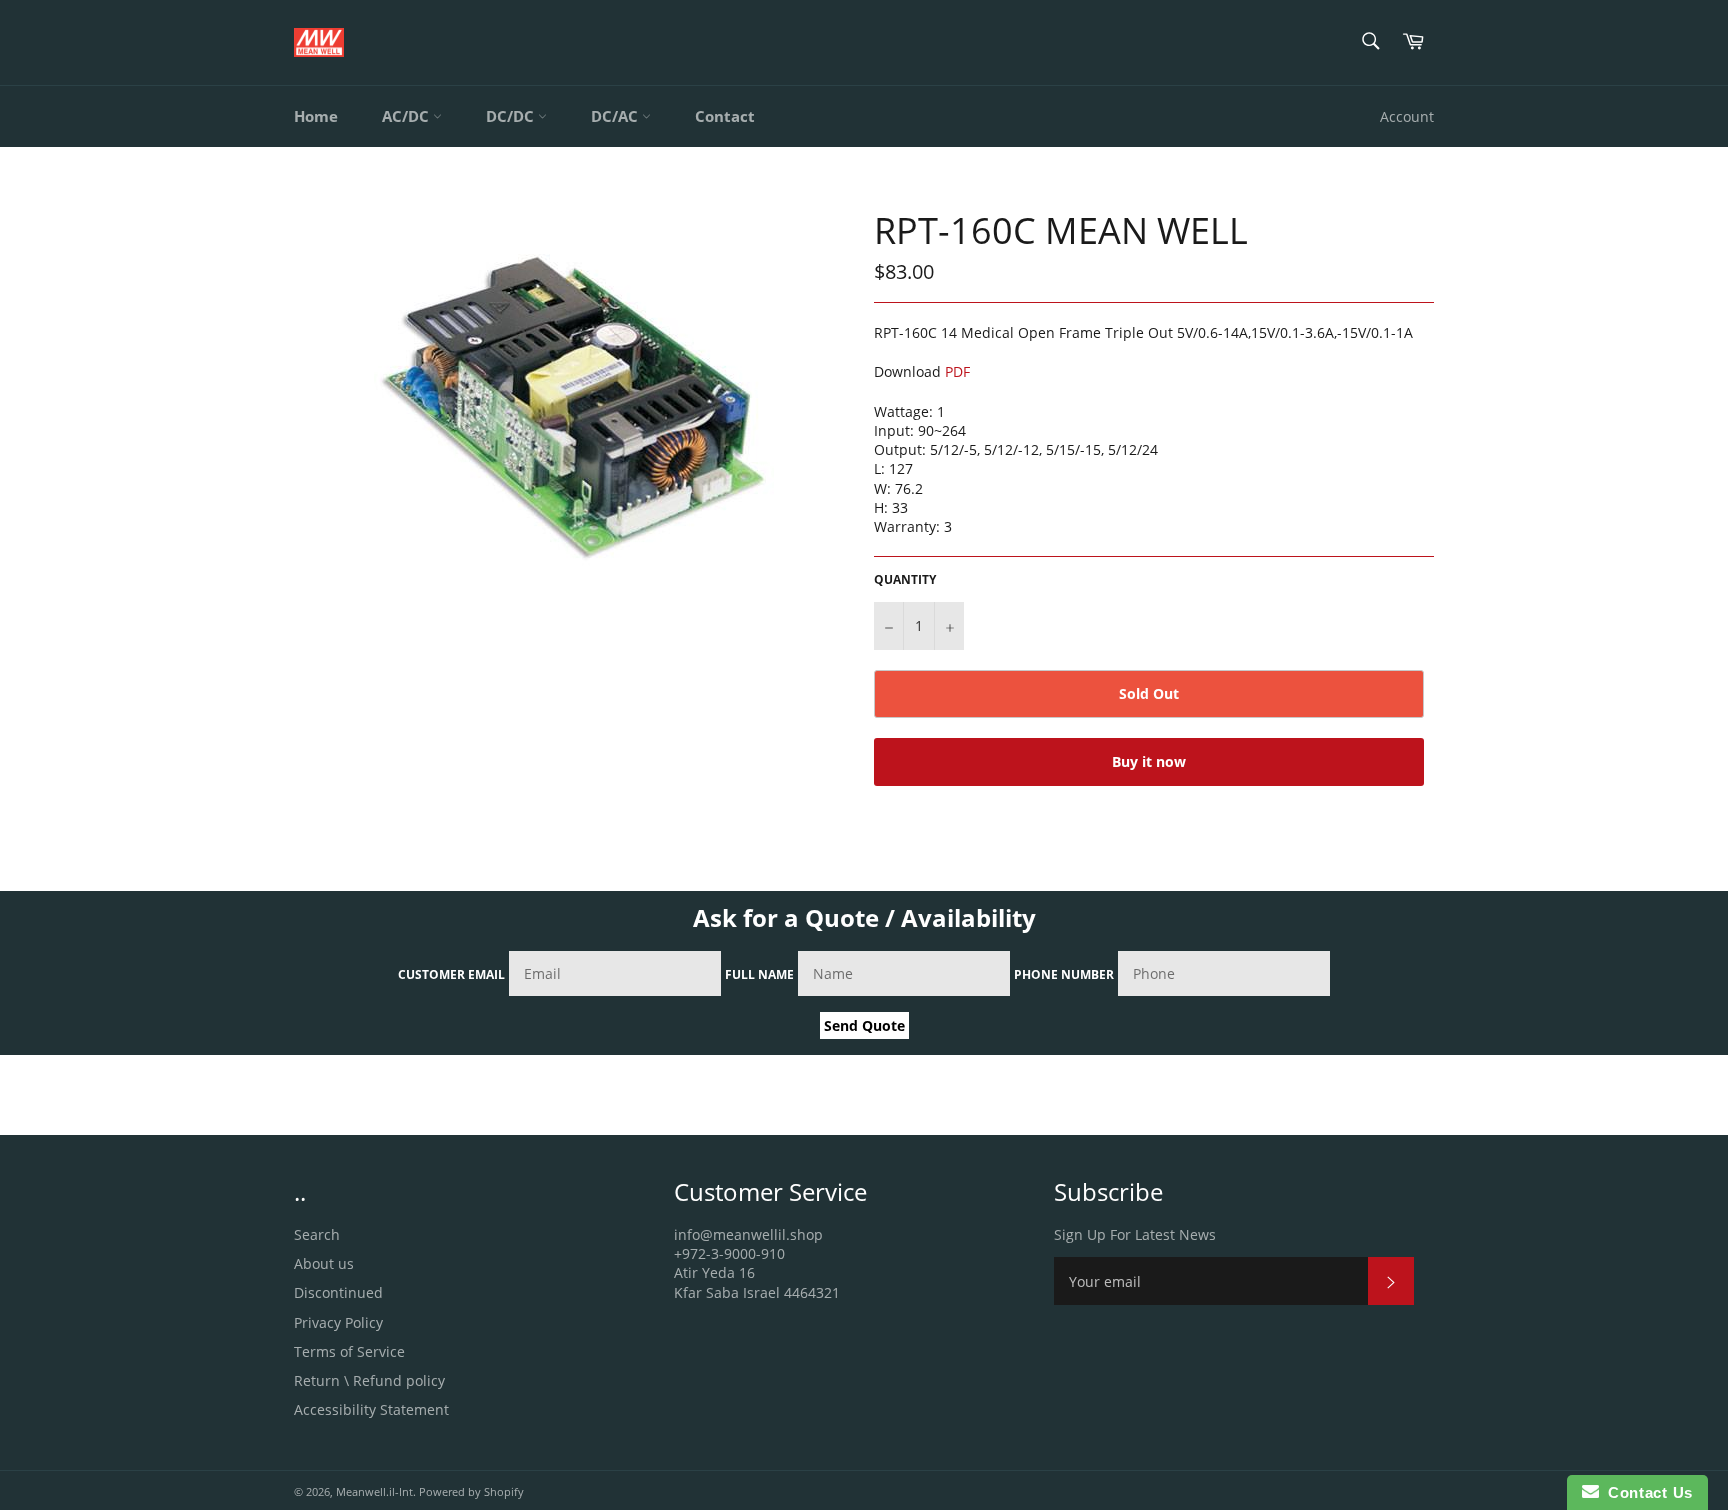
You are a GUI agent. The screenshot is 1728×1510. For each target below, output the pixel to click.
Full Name (759, 974)
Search (317, 1234)
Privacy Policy (338, 1322)
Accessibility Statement (371, 1409)
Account (1407, 116)
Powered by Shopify (471, 1491)
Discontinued (338, 1292)
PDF (957, 371)
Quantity (905, 580)
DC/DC (512, 116)
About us (324, 1263)
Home (316, 116)
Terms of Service (349, 1351)
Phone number (1064, 974)
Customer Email (451, 974)
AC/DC (407, 116)
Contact (725, 116)
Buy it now (1149, 761)
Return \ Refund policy (369, 1380)
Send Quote (864, 1025)
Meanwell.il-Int (374, 1491)
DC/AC (616, 116)
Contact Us (1646, 1492)
